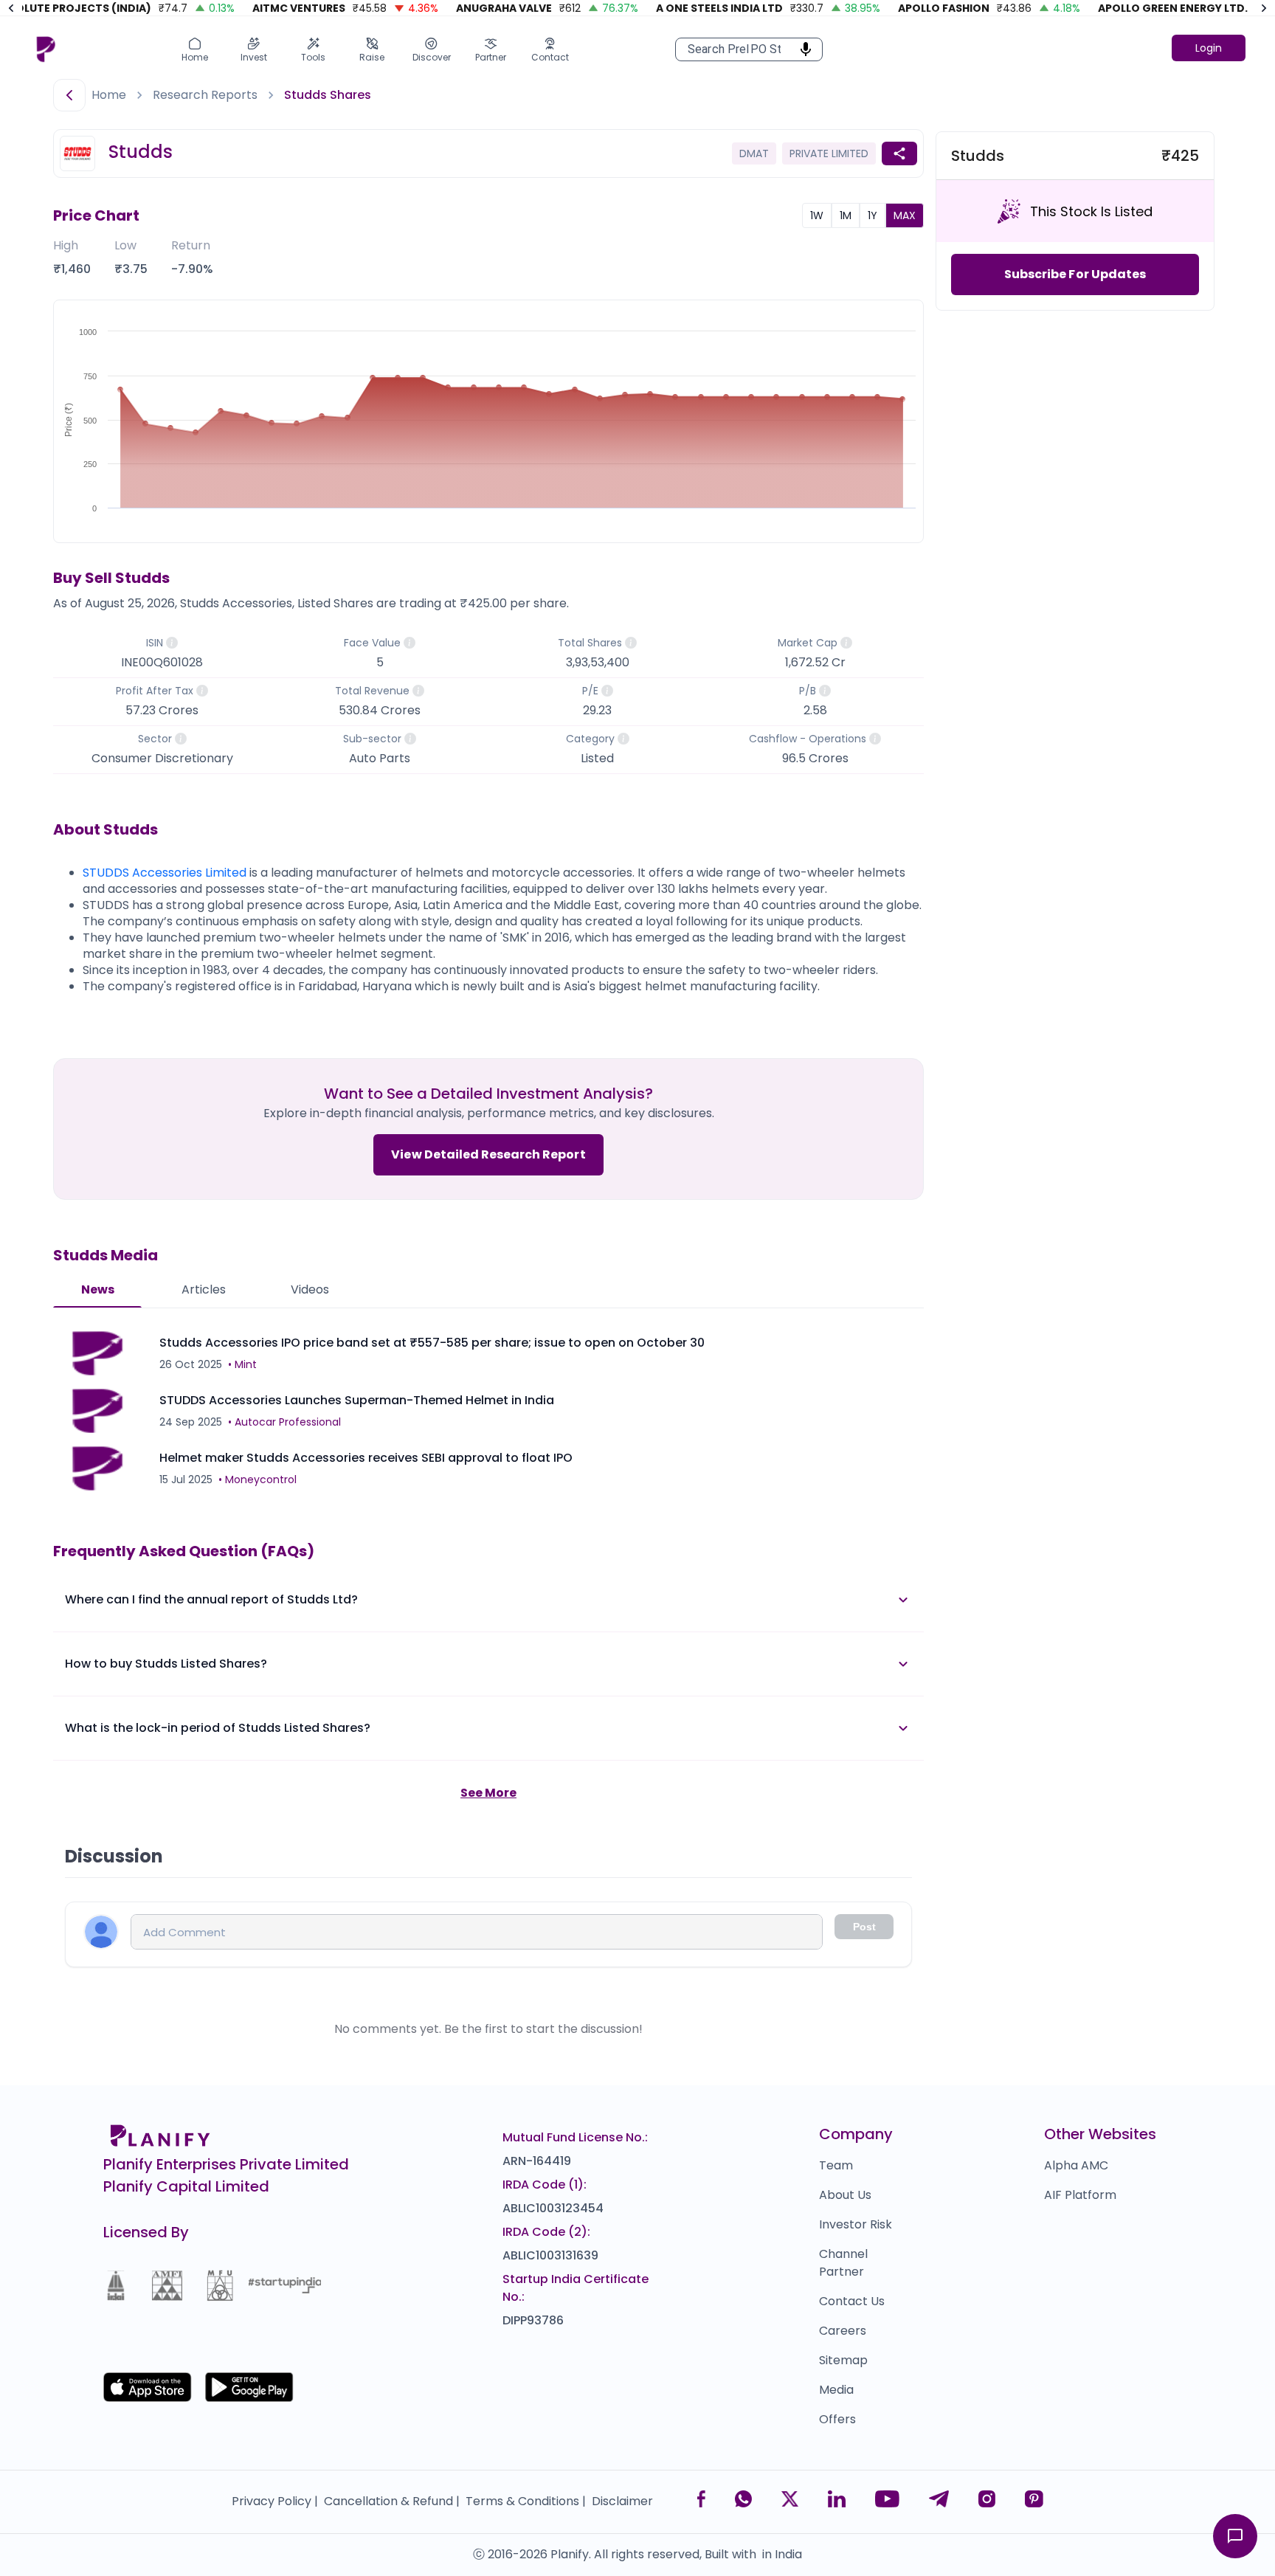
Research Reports (205, 95)
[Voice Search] (801, 49)
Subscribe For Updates (1075, 274)
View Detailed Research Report (488, 1154)
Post (864, 1927)
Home (109, 95)
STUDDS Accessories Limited (165, 873)
